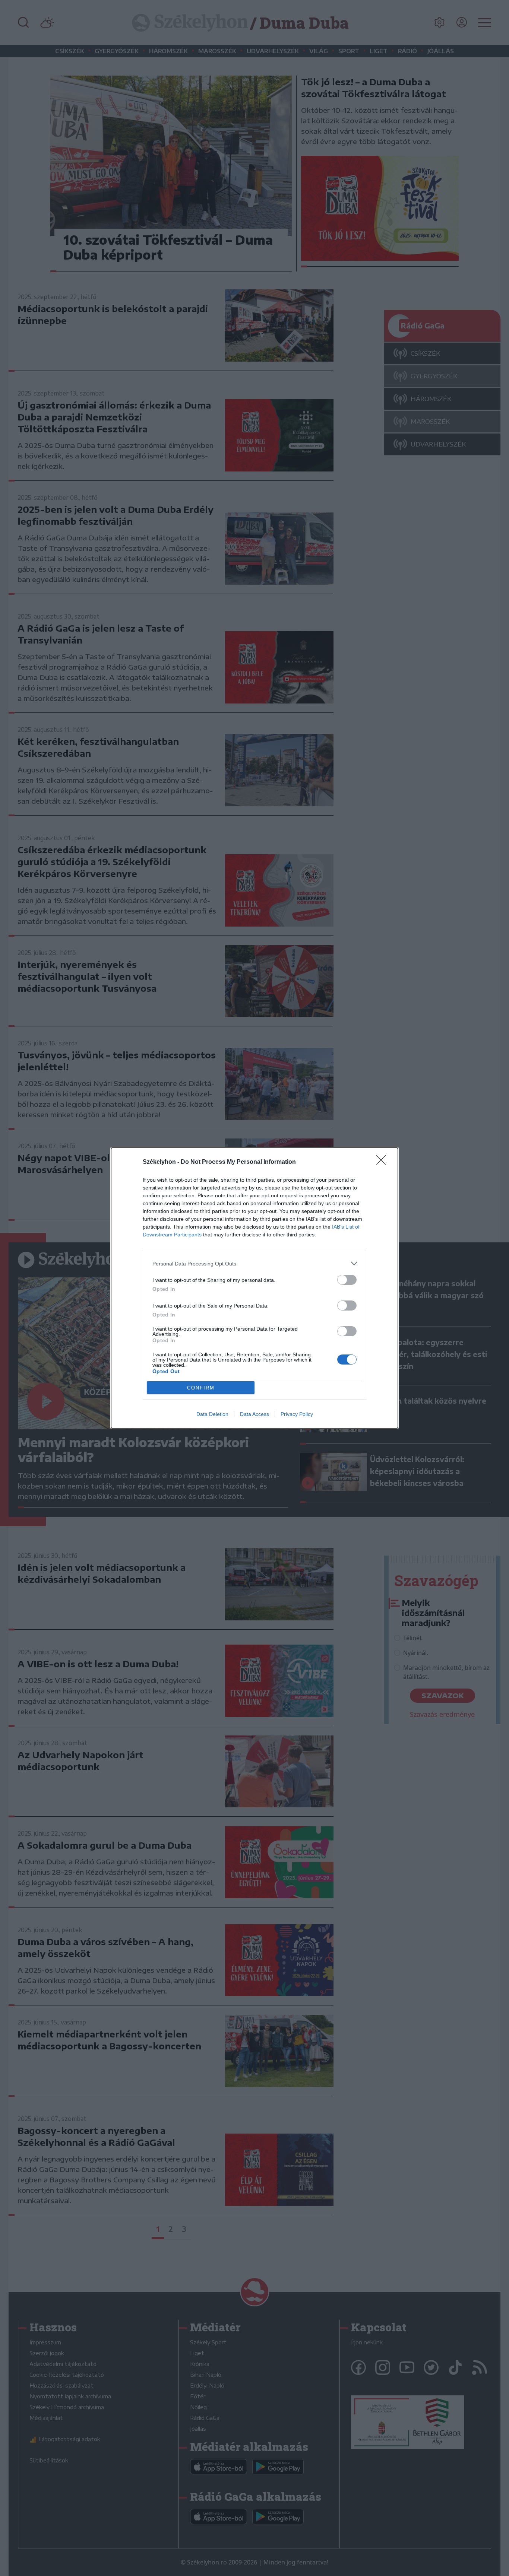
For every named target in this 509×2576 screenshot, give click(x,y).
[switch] (347, 1280)
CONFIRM (201, 1388)
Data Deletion (212, 1414)
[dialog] (255, 1288)
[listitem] (255, 1263)
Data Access (255, 1414)
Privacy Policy (297, 1414)
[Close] (383, 1162)
